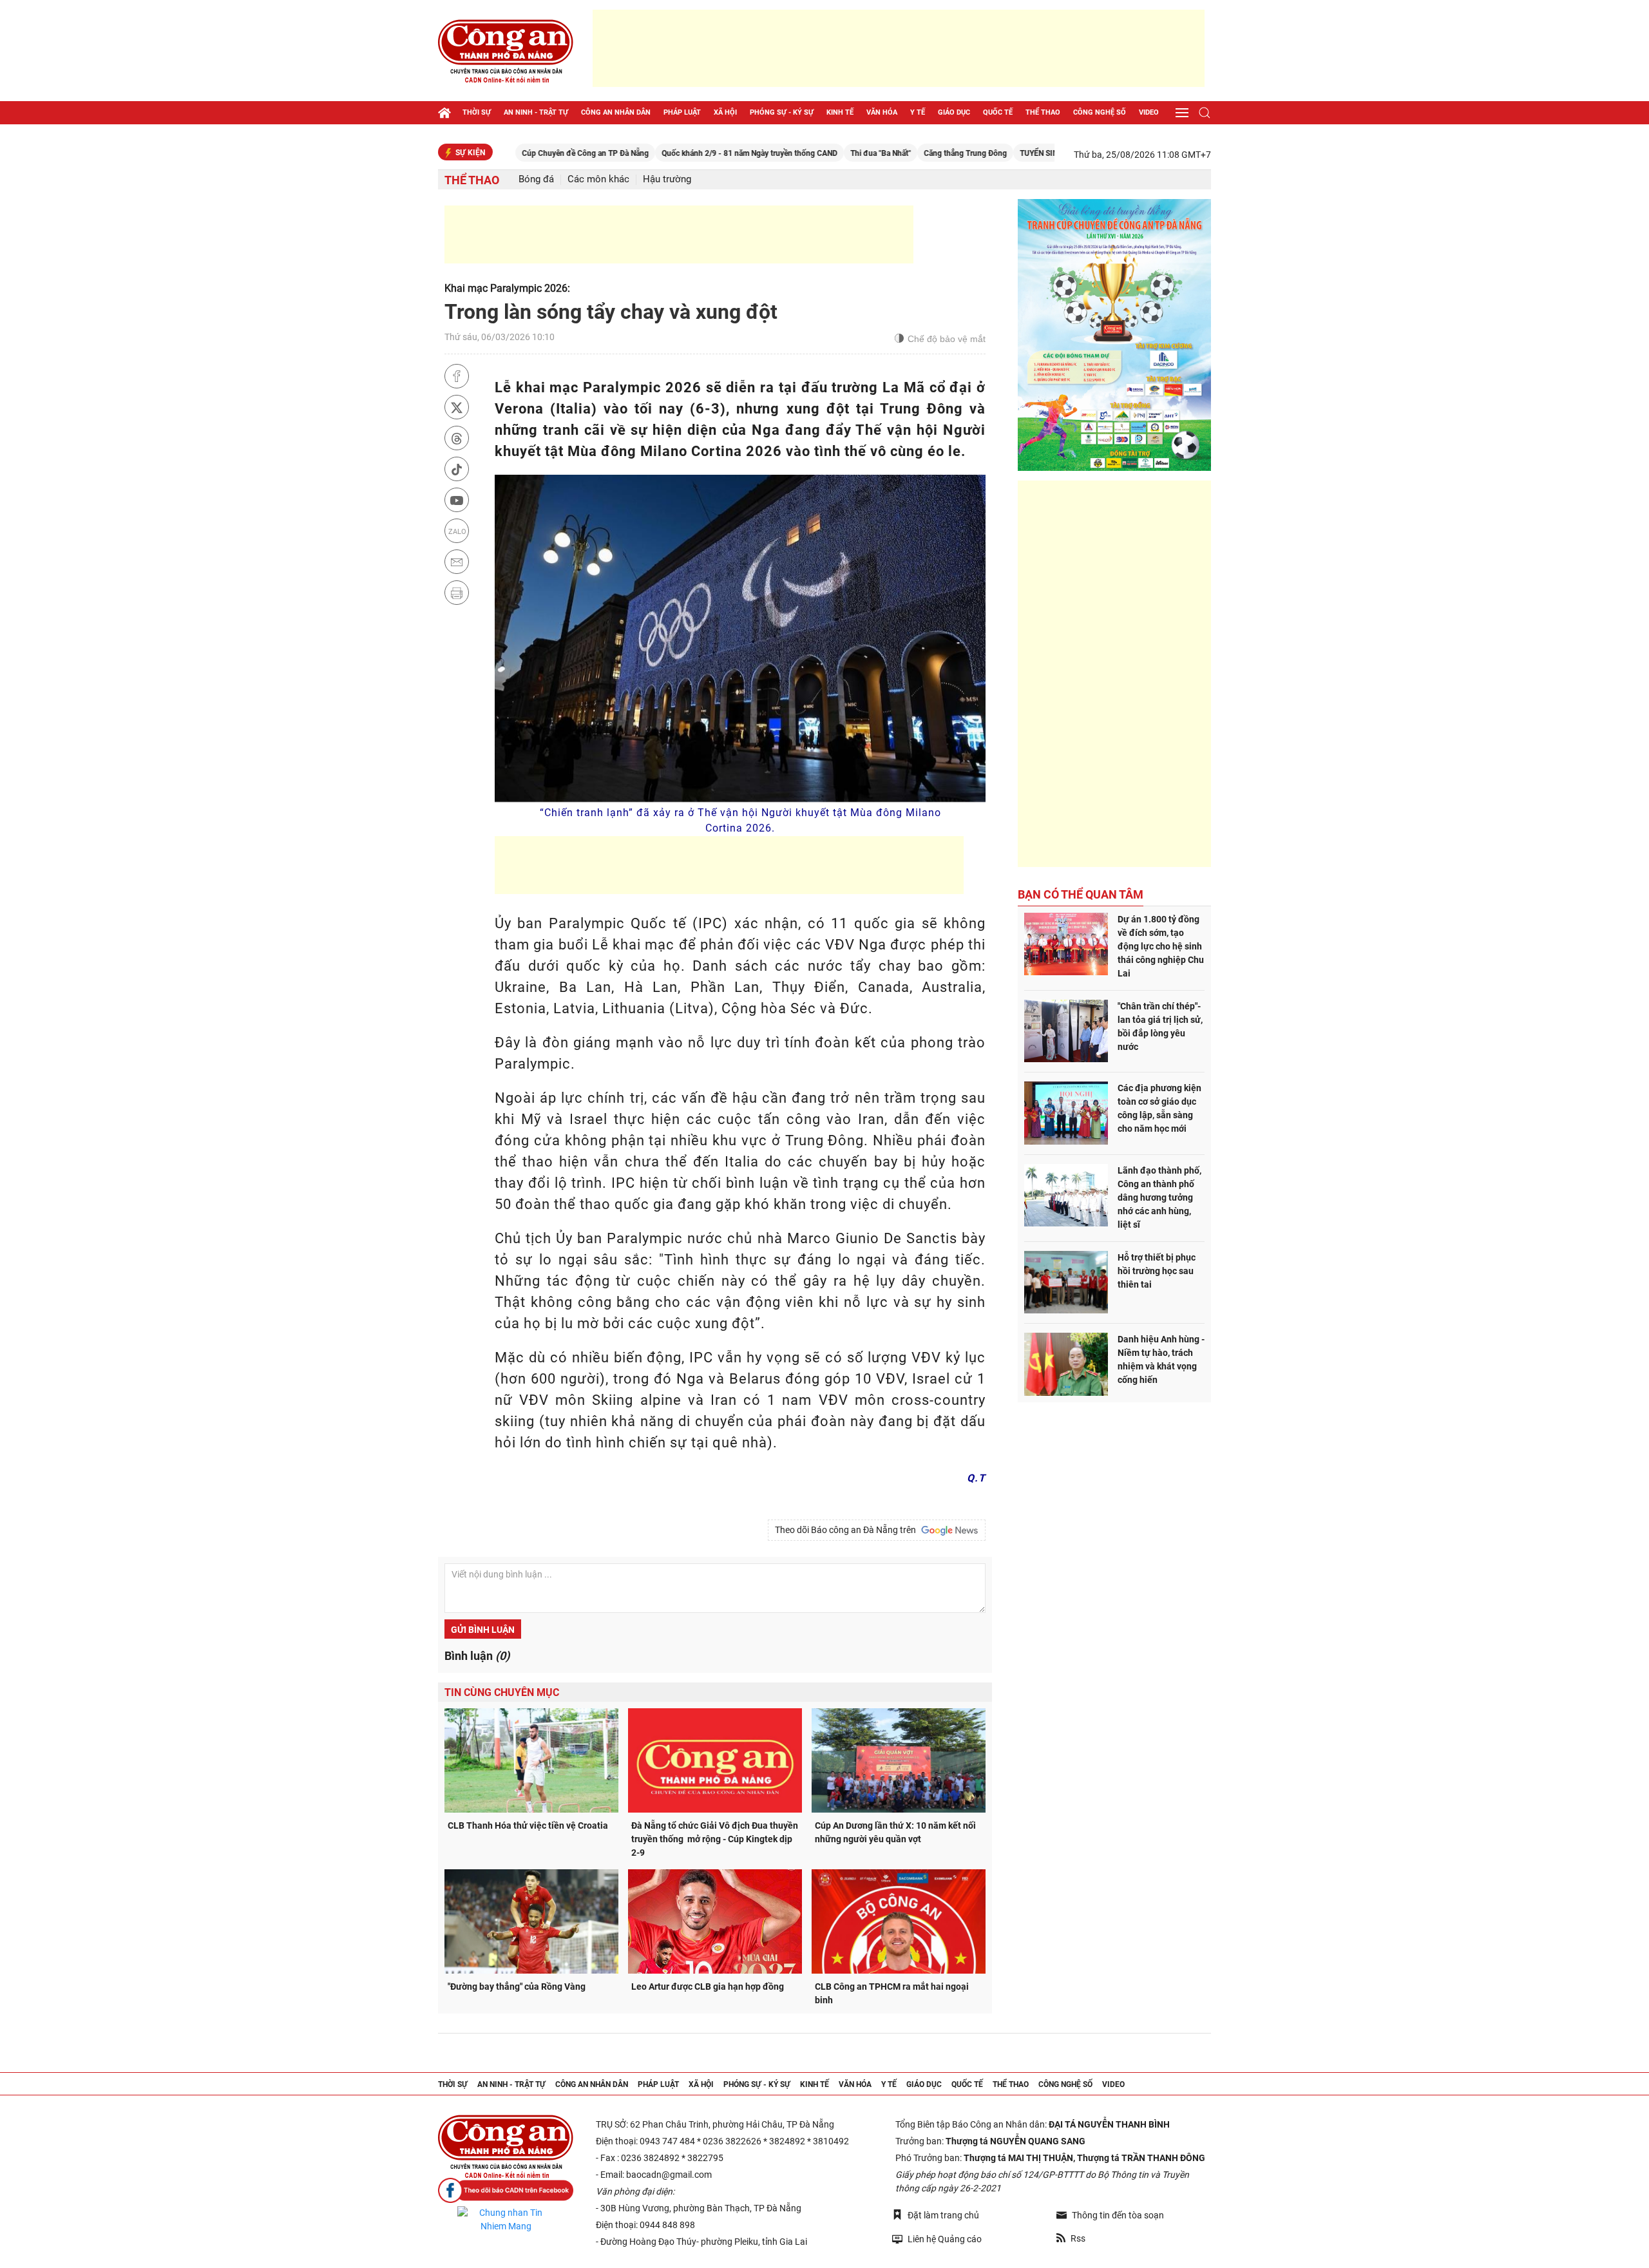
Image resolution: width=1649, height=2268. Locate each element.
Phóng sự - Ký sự (782, 112)
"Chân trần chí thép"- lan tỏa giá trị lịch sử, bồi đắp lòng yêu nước (1160, 1026)
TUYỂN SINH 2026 (974, 153)
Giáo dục (954, 112)
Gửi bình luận (483, 1630)
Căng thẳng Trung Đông (888, 153)
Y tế (918, 112)
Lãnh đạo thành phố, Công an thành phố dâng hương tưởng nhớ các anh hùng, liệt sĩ (1159, 1197)
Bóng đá (536, 179)
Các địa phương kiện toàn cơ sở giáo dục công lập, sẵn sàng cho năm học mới (1159, 1108)
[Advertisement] (899, 48)
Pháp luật (682, 112)
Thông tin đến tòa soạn (1118, 2215)
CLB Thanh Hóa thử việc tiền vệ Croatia (528, 1825)
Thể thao (1043, 112)
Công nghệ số (1100, 112)
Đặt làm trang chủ (943, 2215)
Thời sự (477, 112)
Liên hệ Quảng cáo (945, 2239)
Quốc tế (998, 112)
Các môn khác (598, 179)
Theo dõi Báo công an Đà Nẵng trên (847, 1530)
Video (1149, 112)
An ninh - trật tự (536, 112)
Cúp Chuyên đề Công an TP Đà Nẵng (508, 153)
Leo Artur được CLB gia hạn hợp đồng (708, 1987)
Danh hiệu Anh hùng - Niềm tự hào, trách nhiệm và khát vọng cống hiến (1161, 1359)
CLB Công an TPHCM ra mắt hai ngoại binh (892, 1993)
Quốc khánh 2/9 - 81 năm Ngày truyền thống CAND (672, 153)
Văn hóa (882, 112)
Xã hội (725, 112)
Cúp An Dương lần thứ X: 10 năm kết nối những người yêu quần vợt (895, 1832)
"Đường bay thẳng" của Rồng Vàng (517, 1987)
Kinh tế (840, 112)
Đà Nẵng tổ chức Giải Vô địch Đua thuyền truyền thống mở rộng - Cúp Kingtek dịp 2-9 (715, 1839)
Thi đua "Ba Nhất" (803, 153)
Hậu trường (667, 179)
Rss (1078, 2238)
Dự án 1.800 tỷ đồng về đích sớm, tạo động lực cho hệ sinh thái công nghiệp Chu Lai (1161, 946)
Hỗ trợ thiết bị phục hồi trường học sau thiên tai (1157, 1271)
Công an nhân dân (616, 112)
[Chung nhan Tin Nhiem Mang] (506, 2220)
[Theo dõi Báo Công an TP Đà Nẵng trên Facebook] (506, 2190)
